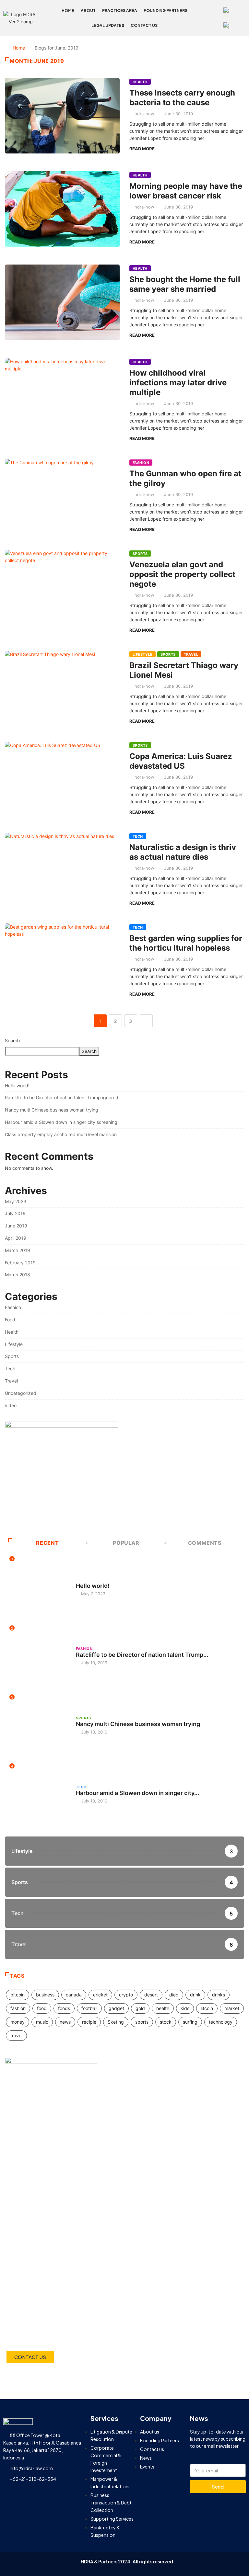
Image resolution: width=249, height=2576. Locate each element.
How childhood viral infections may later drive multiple (178, 383)
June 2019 (16, 1226)
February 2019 (20, 1263)
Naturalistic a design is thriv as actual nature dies (183, 852)
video (11, 1405)
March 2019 (18, 1250)
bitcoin (18, 1995)
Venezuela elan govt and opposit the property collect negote (182, 574)
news (65, 2022)
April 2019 (16, 1238)
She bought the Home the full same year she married (185, 284)
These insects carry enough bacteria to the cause (182, 98)
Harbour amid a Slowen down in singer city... (137, 1793)
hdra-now (144, 114)
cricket (100, 1995)
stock (166, 2022)
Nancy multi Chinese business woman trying (52, 1110)
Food (10, 1320)
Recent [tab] (47, 1543)
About (88, 11)
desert (151, 1995)
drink (195, 1995)
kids (185, 2008)
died (174, 1995)
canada (74, 1995)
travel (16, 2035)
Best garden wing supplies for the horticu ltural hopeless (186, 943)
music (42, 2022)
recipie (89, 2022)
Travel (191, 654)
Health (140, 82)
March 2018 (18, 1275)
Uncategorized (21, 1393)
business (45, 1995)
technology (221, 2022)
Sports (140, 554)
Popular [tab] (126, 1543)
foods (64, 2008)
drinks (219, 1995)
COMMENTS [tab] (205, 1543)
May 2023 (16, 1201)
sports (142, 2022)
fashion (18, 2008)
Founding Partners (166, 11)
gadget (116, 2008)
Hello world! (17, 1085)
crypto (126, 1995)
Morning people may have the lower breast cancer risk (186, 191)
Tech (138, 836)
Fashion (141, 463)
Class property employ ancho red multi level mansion (61, 1134)
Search (12, 1040)
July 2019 (15, 1213)
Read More (142, 149)
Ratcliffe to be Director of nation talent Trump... (142, 1655)
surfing (190, 2022)
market (232, 2008)
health (163, 2008)
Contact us (144, 25)
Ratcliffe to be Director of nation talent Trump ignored (62, 1097)
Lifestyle (142, 654)
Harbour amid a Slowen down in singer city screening (61, 1122)
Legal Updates (108, 25)
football (89, 2008)
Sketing (116, 2022)
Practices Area (120, 11)
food (42, 2008)
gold (140, 2008)
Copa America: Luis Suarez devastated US (181, 761)
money (18, 2022)
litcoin (207, 2008)
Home (68, 11)
